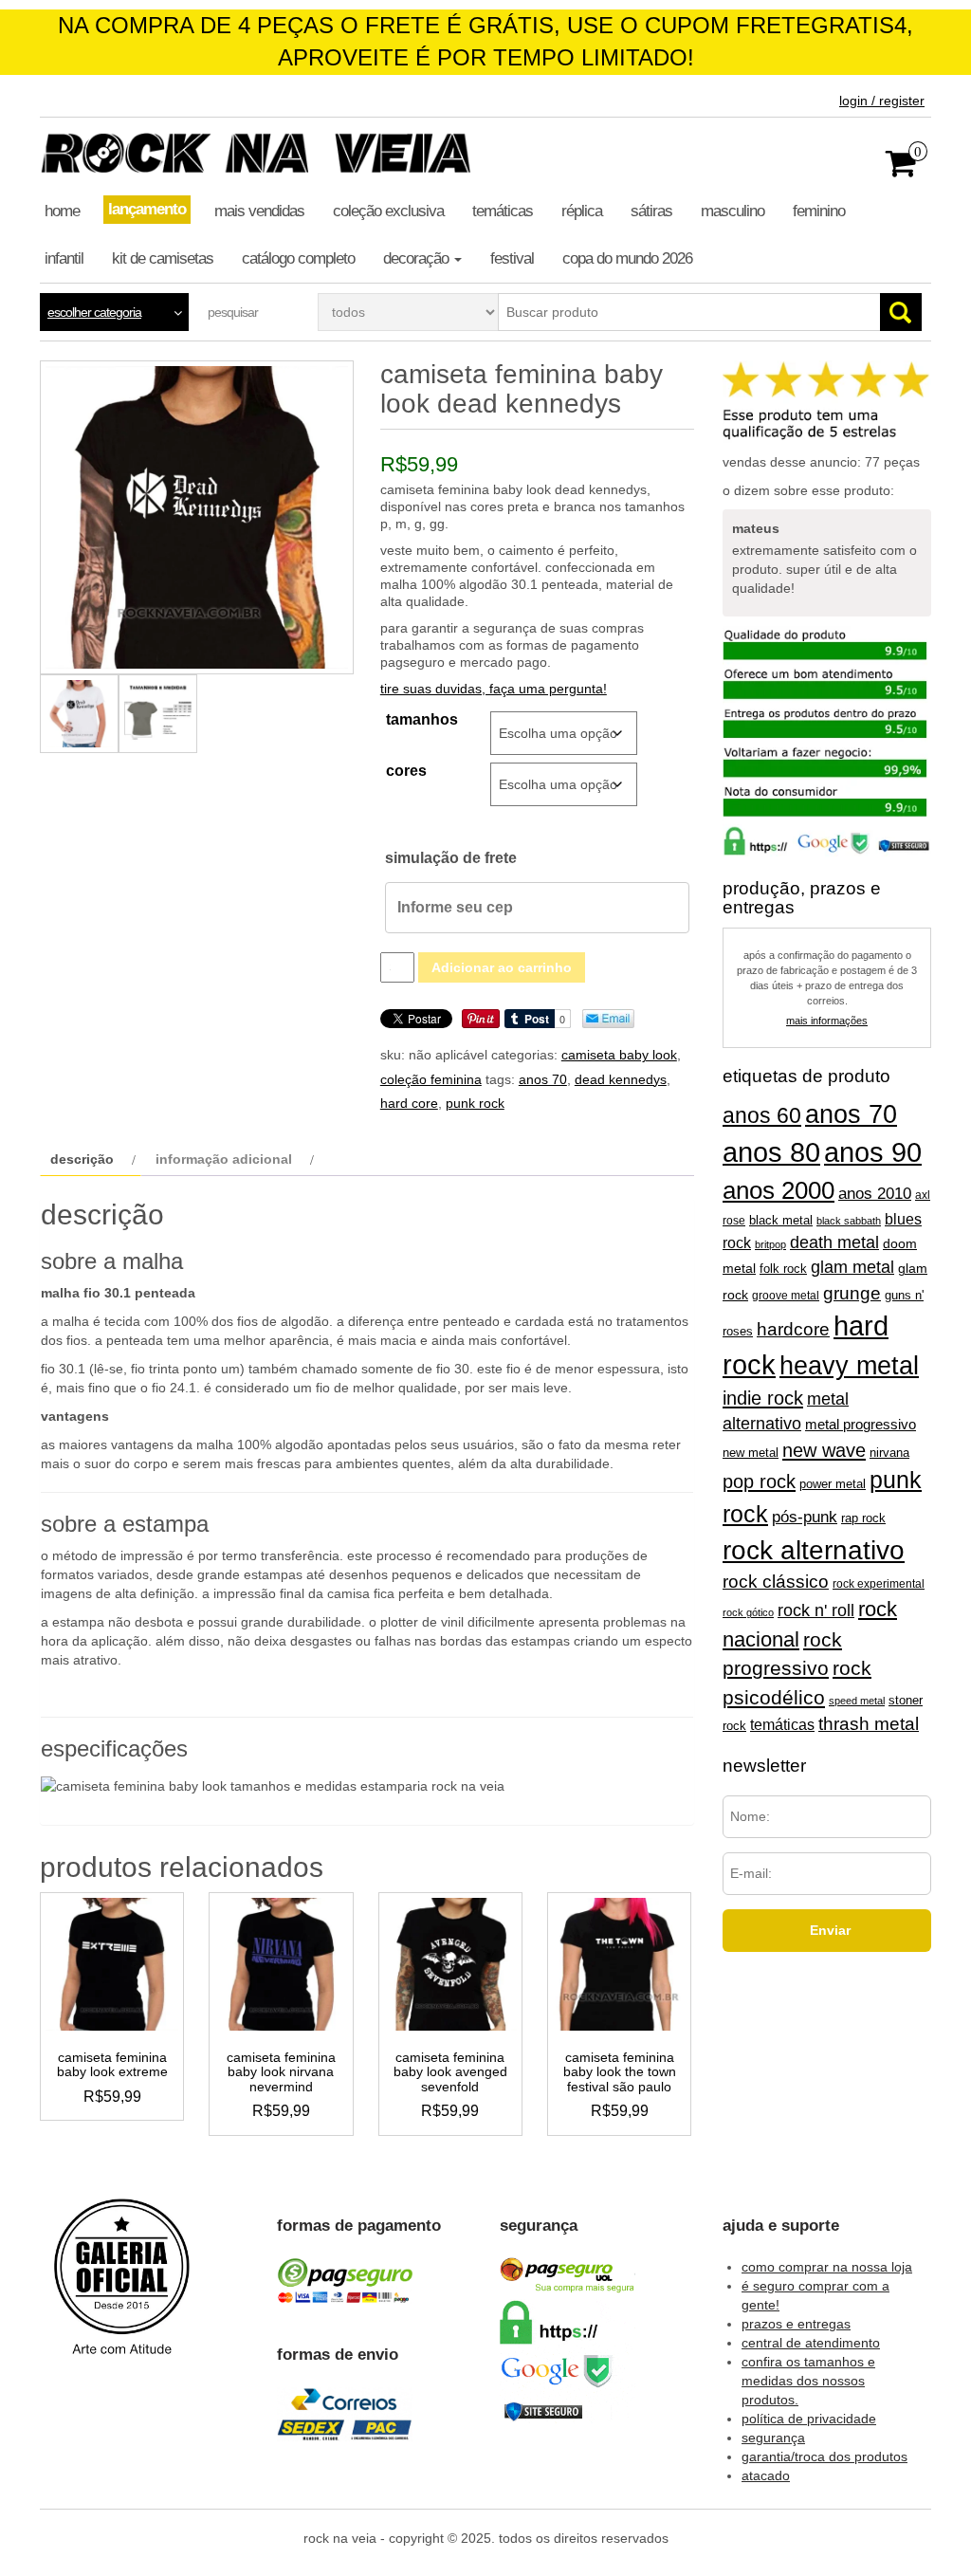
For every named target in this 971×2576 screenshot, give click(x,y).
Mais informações (827, 1021)
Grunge (852, 1293)
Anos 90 (873, 1152)
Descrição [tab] (82, 1159)
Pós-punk (805, 1517)
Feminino (819, 211)
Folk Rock (783, 1269)
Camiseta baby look (619, 1055)
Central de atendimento (811, 2343)
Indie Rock (763, 1398)
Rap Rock (863, 1518)
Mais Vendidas (259, 211)
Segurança (773, 2438)
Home (62, 211)
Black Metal (781, 1220)
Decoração (418, 258)
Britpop (770, 1244)
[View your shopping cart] (901, 170)
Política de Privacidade (809, 2419)
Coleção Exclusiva (388, 211)
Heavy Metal (849, 1366)
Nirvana (889, 1453)
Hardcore (793, 1329)
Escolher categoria (94, 312)
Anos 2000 (779, 1190)
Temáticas (503, 211)
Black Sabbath (849, 1221)
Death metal (834, 1242)
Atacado (766, 2475)
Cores (406, 771)
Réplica (582, 211)
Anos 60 (762, 1115)
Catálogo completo (298, 258)
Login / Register (882, 101)
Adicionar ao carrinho (502, 967)
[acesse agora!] (122, 2290)
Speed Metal (857, 1701)
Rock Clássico (776, 1582)
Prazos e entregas (796, 2324)
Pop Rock (759, 1481)
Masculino (733, 211)
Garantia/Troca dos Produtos (824, 2456)
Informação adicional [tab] (224, 1159)
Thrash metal (869, 1724)
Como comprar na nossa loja (827, 2267)
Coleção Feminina (431, 1079)
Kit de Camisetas (163, 258)
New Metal (751, 1453)
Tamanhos (422, 719)
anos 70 (543, 1079)
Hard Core (409, 1103)
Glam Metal (852, 1267)
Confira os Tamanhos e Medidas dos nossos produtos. (808, 2381)
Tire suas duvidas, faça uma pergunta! (494, 689)
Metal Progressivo (861, 1425)
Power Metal (833, 1484)
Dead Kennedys (621, 1079)
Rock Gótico (748, 1612)
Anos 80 (771, 1152)
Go (901, 312)
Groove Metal (786, 1296)
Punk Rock (475, 1103)
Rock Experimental (879, 1583)
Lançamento (147, 209)
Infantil (64, 258)
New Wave (824, 1450)
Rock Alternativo (814, 1550)
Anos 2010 (875, 1193)
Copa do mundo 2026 (627, 258)
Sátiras (651, 211)
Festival (512, 258)
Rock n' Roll (816, 1610)
